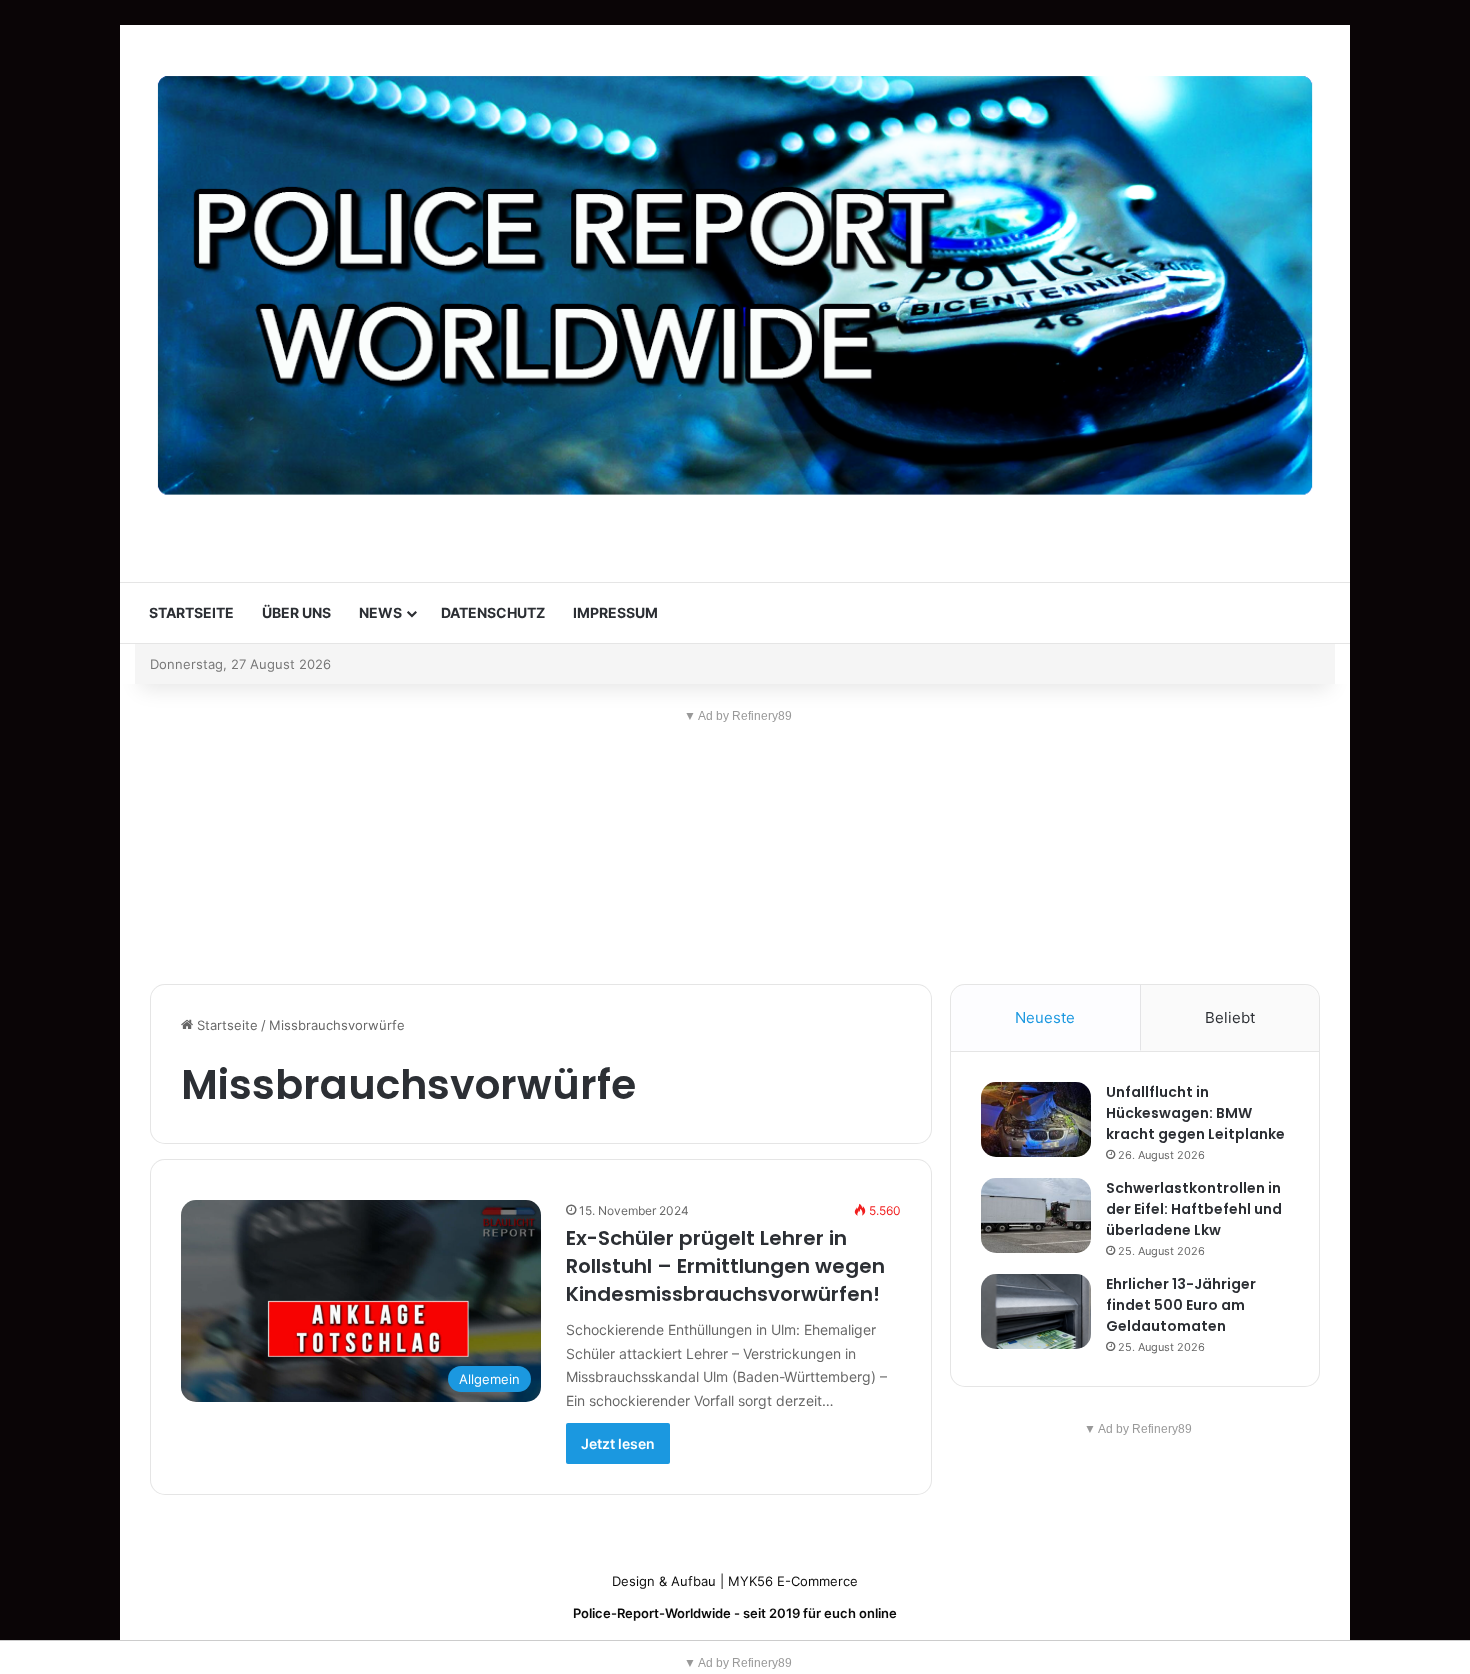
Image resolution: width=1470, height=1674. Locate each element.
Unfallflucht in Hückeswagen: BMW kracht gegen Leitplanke (1195, 1113)
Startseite (191, 612)
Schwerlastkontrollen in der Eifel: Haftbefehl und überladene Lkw (1194, 1209)
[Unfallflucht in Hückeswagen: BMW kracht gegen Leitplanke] (1036, 1119)
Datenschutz (493, 612)
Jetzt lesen (618, 1443)
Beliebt (1230, 1017)
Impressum (615, 612)
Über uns (296, 612)
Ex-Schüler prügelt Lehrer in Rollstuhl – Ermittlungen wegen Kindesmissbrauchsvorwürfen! (725, 1266)
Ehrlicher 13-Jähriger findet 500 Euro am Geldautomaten (1181, 1305)
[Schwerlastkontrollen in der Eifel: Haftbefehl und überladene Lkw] (1036, 1215)
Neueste (1045, 1017)
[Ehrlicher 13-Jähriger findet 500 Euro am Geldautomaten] (1036, 1311)
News (380, 612)
